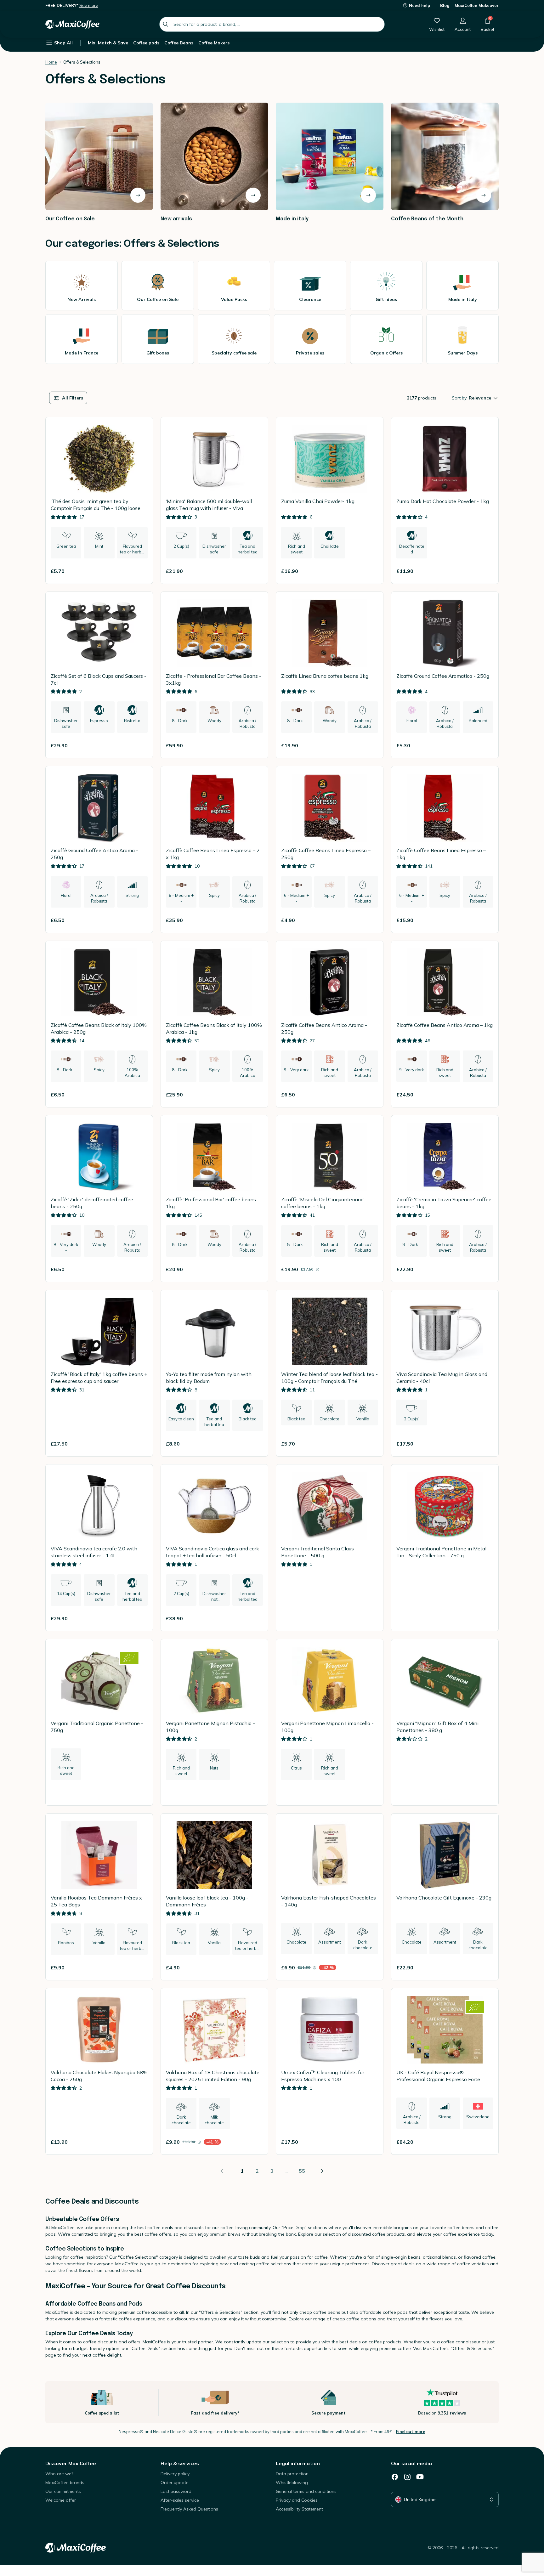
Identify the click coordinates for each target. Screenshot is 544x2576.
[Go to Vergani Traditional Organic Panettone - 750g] (99, 1722)
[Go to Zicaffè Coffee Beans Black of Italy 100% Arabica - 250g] (99, 1024)
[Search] (166, 24)
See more (89, 5)
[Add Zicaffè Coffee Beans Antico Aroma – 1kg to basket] (486, 1095)
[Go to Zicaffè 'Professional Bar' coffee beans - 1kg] (214, 1199)
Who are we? (59, 2474)
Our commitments (63, 2491)
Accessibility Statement (299, 2509)
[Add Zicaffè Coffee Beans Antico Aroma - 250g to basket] (371, 1095)
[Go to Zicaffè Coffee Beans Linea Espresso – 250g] (330, 849)
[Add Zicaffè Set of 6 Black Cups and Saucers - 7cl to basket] (140, 745)
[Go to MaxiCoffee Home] (72, 24)
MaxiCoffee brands (65, 2483)
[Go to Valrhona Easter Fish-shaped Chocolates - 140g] (330, 1897)
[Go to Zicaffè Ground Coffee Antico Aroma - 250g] (99, 849)
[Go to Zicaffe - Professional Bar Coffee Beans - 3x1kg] (214, 675)
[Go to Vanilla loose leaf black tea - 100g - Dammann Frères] (214, 1897)
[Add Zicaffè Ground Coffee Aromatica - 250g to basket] (486, 745)
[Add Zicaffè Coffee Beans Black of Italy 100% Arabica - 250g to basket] (140, 1095)
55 (302, 2171)
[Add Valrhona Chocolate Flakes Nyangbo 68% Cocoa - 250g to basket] (140, 2142)
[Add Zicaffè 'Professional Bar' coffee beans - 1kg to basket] (255, 1269)
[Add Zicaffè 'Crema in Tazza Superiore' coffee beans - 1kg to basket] (486, 1269)
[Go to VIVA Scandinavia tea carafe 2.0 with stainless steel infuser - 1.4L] (99, 1548)
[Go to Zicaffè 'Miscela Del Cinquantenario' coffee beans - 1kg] (330, 1199)
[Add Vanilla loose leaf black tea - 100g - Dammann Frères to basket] (255, 1967)
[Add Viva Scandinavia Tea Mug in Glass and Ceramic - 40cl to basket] (486, 1444)
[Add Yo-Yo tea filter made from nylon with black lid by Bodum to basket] (255, 1444)
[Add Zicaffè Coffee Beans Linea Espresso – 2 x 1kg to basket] (255, 920)
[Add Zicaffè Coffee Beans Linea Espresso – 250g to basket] (371, 920)
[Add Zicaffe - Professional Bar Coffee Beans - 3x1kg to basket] (255, 745)
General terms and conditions (306, 2491)
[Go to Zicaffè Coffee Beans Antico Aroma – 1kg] (445, 1024)
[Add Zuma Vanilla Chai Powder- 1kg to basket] (371, 571)
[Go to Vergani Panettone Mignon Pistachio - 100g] (214, 1722)
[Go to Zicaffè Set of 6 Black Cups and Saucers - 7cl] (99, 675)
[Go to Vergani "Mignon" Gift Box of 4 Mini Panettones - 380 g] (445, 1722)
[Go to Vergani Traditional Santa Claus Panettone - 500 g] (330, 1548)
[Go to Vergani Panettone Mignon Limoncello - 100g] (330, 1722)
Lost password (176, 2491)
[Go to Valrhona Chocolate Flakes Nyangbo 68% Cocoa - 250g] (99, 2072)
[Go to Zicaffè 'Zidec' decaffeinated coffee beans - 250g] (99, 1199)
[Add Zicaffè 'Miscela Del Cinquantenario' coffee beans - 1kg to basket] (371, 1269)
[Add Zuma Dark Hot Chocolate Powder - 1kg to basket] (486, 571)
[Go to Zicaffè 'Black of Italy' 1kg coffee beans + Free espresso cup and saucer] (99, 1373)
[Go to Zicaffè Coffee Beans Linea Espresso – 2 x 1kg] (214, 849)
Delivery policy (175, 2474)
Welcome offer (61, 2500)
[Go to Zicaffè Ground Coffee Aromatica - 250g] (445, 675)
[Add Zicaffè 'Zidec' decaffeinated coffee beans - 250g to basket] (140, 1269)
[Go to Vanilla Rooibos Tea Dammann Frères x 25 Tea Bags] (99, 1897)
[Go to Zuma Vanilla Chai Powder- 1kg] (330, 500)
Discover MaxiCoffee (71, 2463)
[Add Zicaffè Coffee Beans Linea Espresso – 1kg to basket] (486, 920)
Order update (175, 2483)
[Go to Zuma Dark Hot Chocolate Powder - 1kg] (445, 500)
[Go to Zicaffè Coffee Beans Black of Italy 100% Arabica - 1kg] (214, 1024)
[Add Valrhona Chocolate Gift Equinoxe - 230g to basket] (486, 1967)
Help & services (180, 2463)
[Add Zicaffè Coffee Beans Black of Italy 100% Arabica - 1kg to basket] (255, 1095)
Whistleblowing (292, 2483)
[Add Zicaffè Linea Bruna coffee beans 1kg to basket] (371, 745)
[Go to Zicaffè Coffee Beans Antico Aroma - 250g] (330, 1024)
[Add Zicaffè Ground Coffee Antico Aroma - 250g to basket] (140, 920)
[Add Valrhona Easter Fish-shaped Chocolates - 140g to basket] (371, 1967)
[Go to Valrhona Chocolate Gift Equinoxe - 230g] (445, 1897)
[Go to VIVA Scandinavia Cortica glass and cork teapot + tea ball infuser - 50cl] (214, 1548)
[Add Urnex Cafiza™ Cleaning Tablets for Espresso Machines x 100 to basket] (371, 2142)
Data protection (292, 2474)
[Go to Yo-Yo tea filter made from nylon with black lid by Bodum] (214, 1373)
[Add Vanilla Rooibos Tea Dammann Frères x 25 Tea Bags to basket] (140, 1967)
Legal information (298, 2463)
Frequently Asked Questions (189, 2509)
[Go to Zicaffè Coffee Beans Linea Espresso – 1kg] (445, 849)
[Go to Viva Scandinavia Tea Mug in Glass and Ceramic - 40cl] (445, 1373)
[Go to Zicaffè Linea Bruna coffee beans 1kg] (330, 675)
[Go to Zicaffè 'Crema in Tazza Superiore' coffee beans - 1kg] (445, 1199)
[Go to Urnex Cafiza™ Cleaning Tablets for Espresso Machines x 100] (330, 2072)
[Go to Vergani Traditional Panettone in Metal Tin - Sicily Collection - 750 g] (445, 1548)
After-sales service (180, 2500)
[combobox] (272, 24)
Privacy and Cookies (297, 2500)
